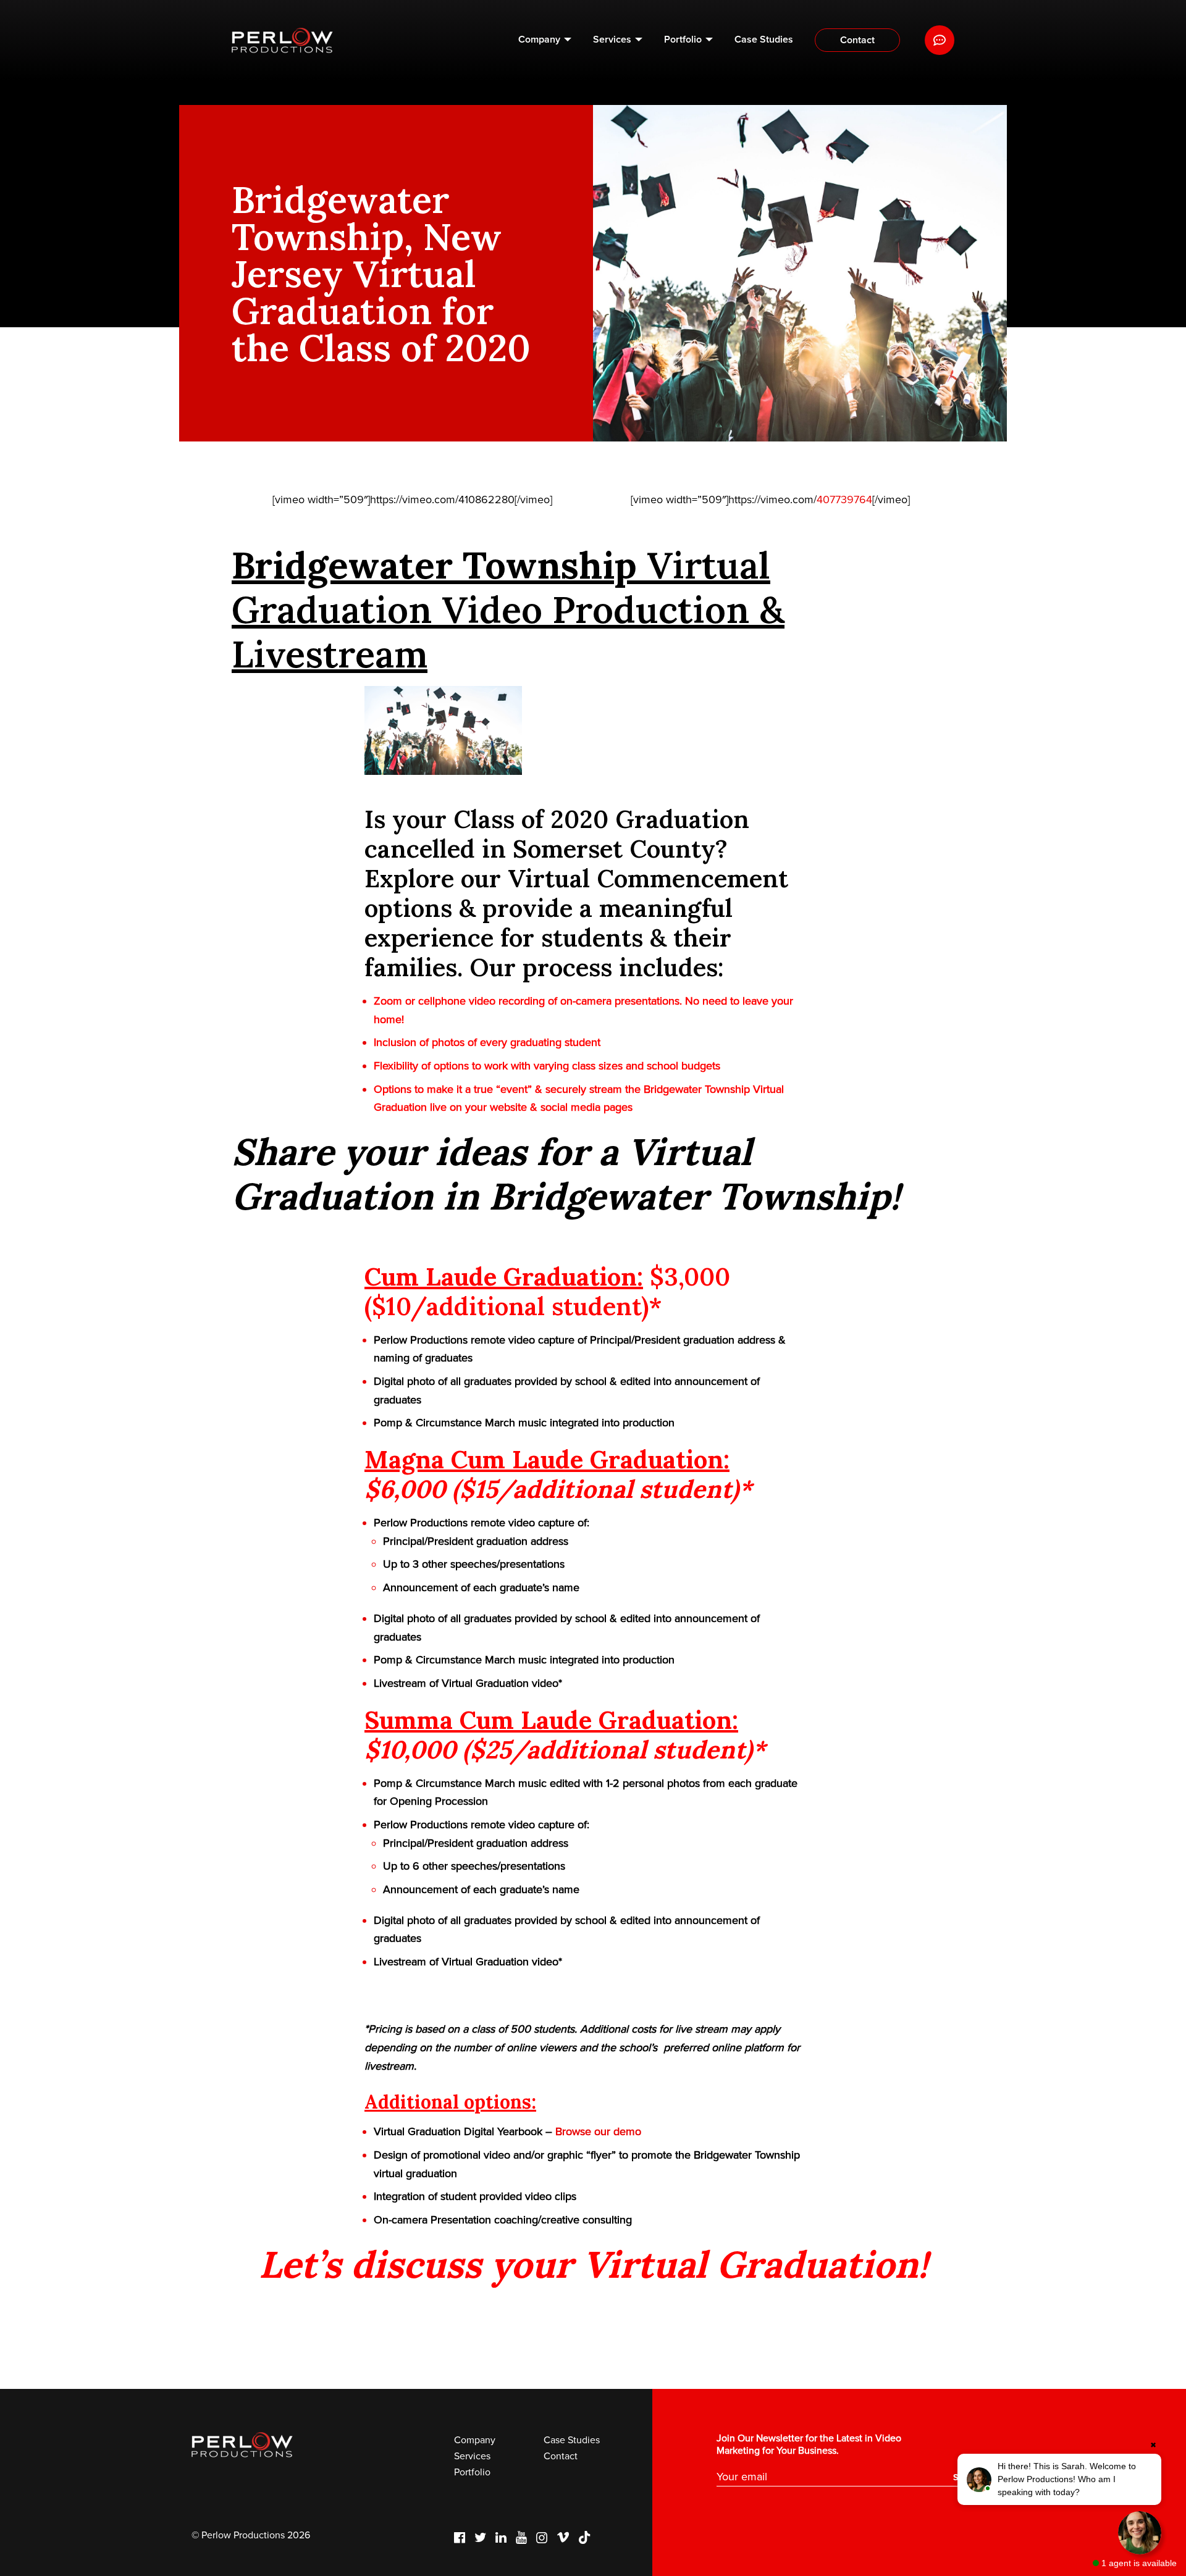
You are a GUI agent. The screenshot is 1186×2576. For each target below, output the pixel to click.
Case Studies (764, 40)
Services (612, 40)
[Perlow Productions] (282, 40)
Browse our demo (598, 2131)
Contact (857, 40)
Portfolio (683, 40)
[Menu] (940, 40)
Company (539, 40)
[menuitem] (545, 40)
